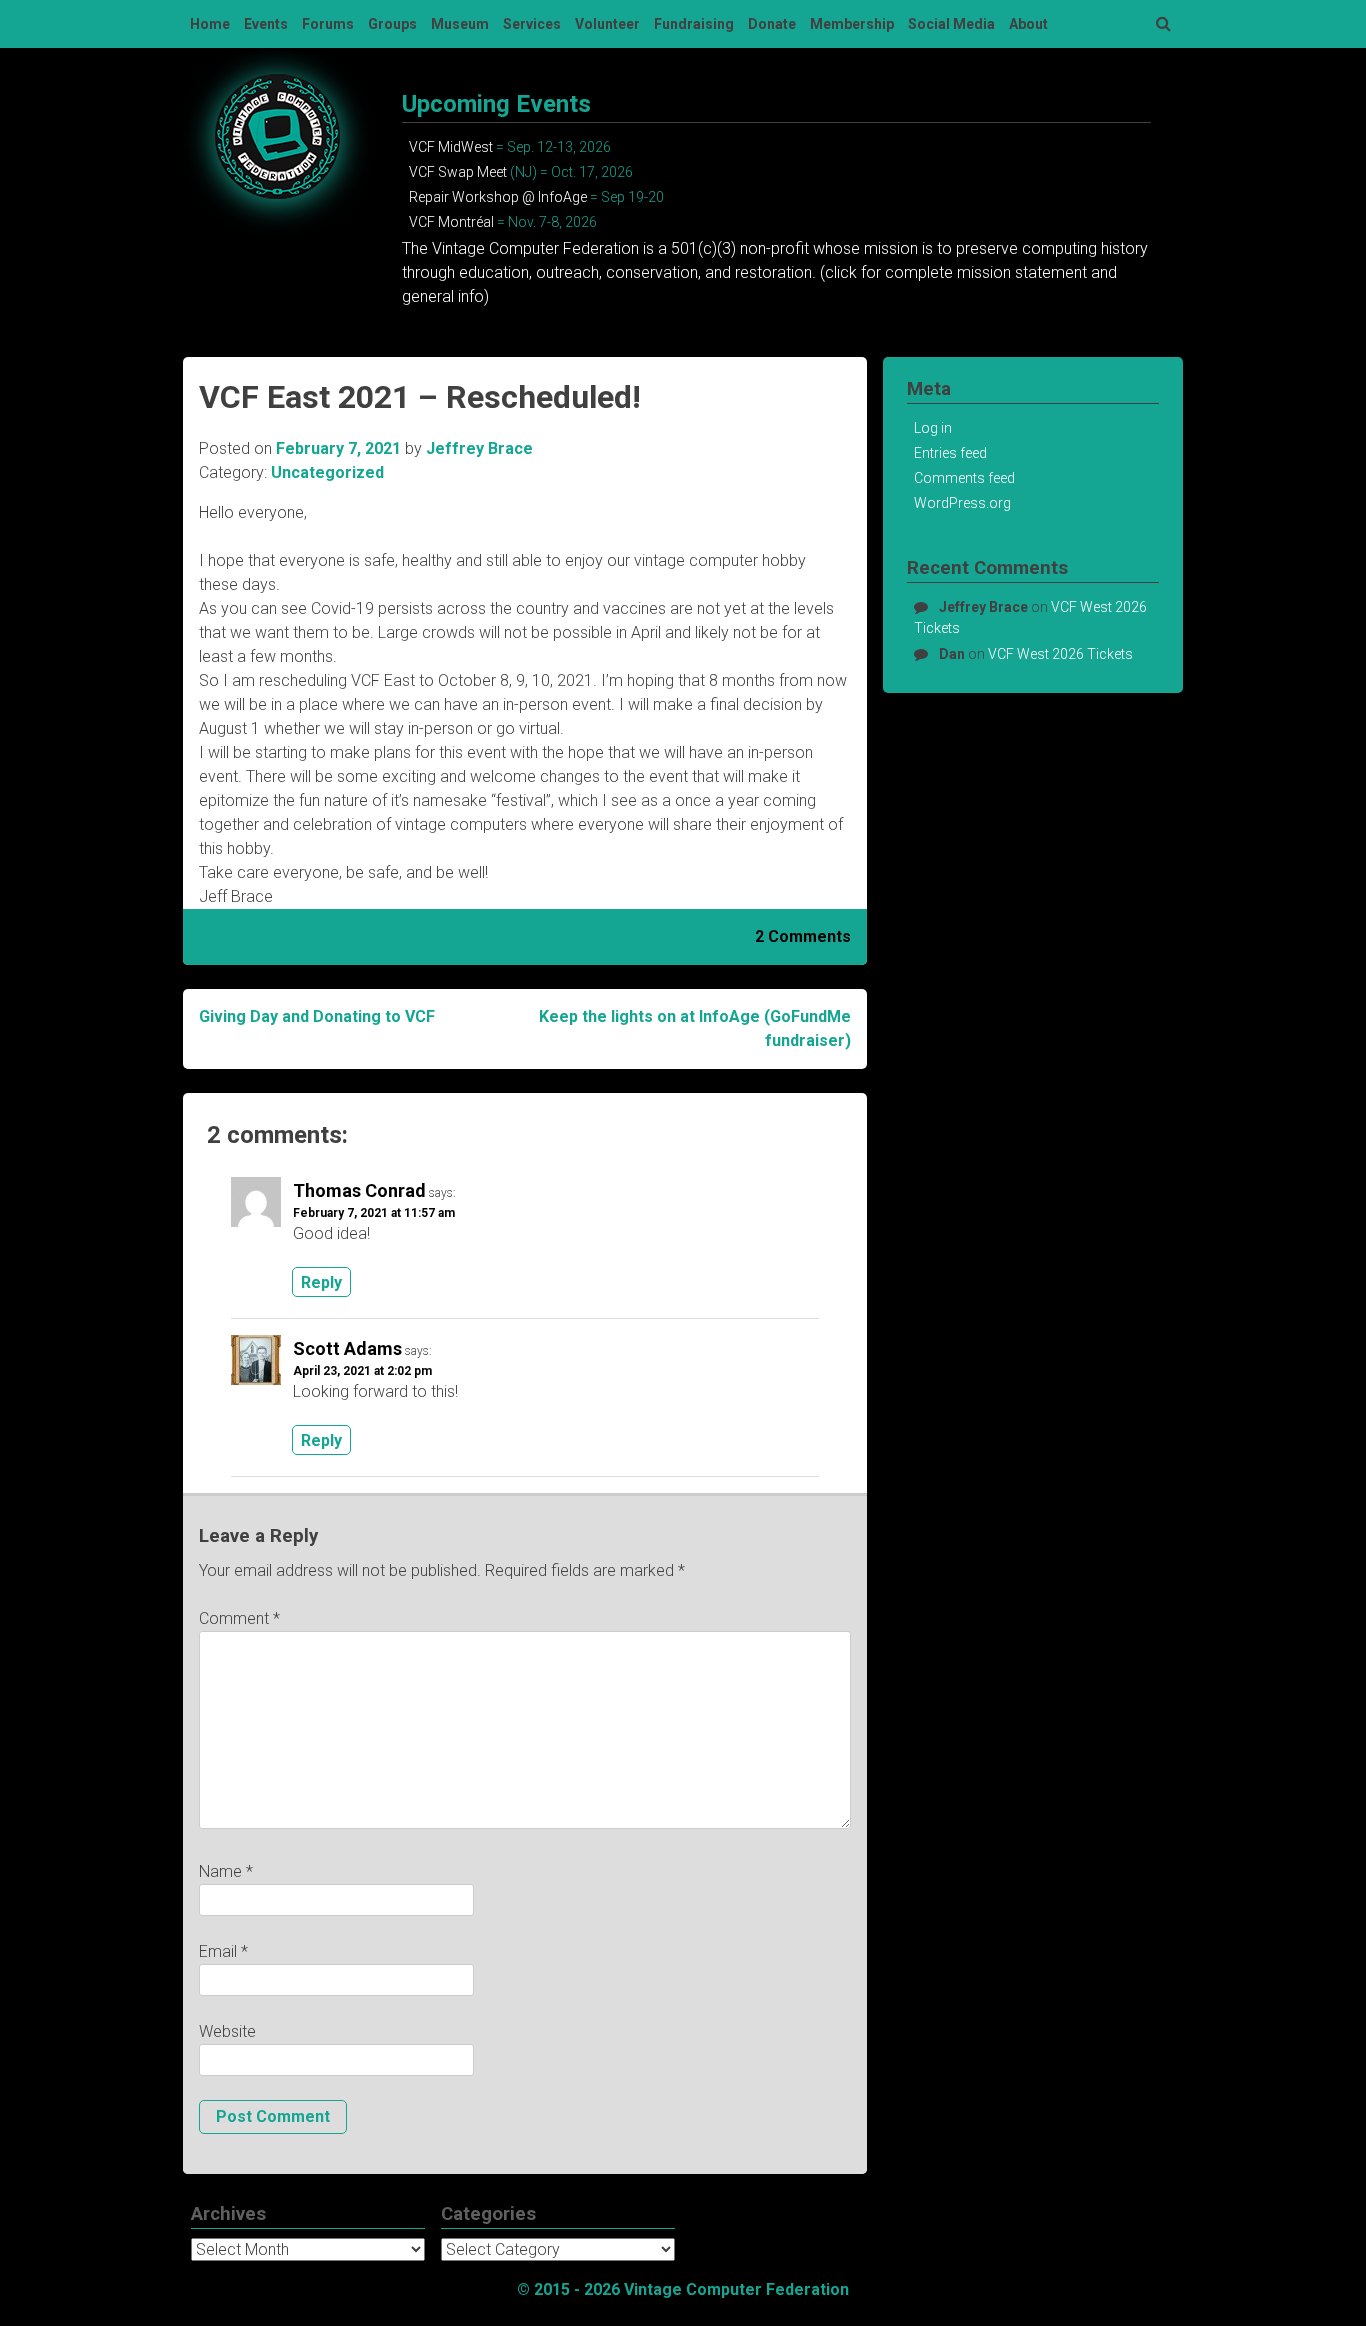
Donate (772, 24)
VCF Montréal (451, 222)
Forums (328, 24)
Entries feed (950, 453)
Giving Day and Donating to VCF (317, 1016)
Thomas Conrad (359, 1190)
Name (226, 1871)
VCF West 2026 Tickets (1060, 654)
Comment (239, 1618)
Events (266, 24)
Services (532, 24)
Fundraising (694, 24)
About (1028, 24)
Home (210, 24)
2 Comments (803, 936)
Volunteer (607, 24)
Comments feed (964, 478)
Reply (321, 1281)
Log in (933, 428)
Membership (852, 24)
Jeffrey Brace (479, 448)
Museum (460, 24)
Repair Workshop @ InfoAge (498, 197)
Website (227, 2031)
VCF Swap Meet (458, 172)
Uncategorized (327, 472)
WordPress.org (962, 503)
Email (223, 1951)
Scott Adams (347, 1348)
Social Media (951, 24)
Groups (392, 24)
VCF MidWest (451, 147)
